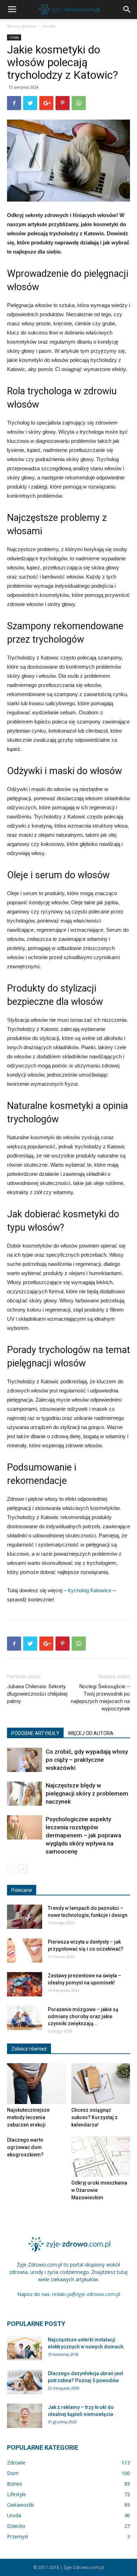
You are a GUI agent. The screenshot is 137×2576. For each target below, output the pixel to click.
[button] (127, 9)
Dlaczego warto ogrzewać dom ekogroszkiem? (25, 2147)
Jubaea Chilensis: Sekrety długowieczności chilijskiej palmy (37, 1694)
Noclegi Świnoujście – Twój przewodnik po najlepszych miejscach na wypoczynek (100, 1698)
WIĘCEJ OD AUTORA (91, 1733)
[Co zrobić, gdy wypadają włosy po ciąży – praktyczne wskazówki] (25, 1760)
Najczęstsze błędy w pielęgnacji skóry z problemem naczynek (87, 1793)
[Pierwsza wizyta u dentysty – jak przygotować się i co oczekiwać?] (25, 1950)
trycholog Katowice (90, 1590)
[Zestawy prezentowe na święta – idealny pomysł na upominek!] (25, 1984)
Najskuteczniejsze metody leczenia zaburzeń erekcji (28, 2117)
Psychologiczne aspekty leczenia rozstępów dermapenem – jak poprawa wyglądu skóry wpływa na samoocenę (83, 1835)
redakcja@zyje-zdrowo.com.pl (86, 2294)
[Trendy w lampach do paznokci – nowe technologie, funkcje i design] (25, 1917)
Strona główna (21, 26)
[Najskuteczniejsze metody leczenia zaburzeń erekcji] (37, 2083)
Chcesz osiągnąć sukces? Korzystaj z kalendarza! (94, 2117)
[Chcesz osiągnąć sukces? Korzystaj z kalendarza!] (101, 2083)
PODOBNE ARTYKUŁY (35, 1733)
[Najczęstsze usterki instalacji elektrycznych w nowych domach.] (25, 2348)
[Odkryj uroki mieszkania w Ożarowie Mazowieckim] (101, 2157)
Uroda (49, 26)
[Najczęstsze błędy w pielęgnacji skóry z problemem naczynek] (25, 1794)
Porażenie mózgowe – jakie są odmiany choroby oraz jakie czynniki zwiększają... (83, 2016)
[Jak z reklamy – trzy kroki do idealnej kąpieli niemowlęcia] (25, 2416)
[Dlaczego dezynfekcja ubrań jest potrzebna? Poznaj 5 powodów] (25, 2382)
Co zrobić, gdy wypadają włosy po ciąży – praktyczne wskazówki (87, 1760)
